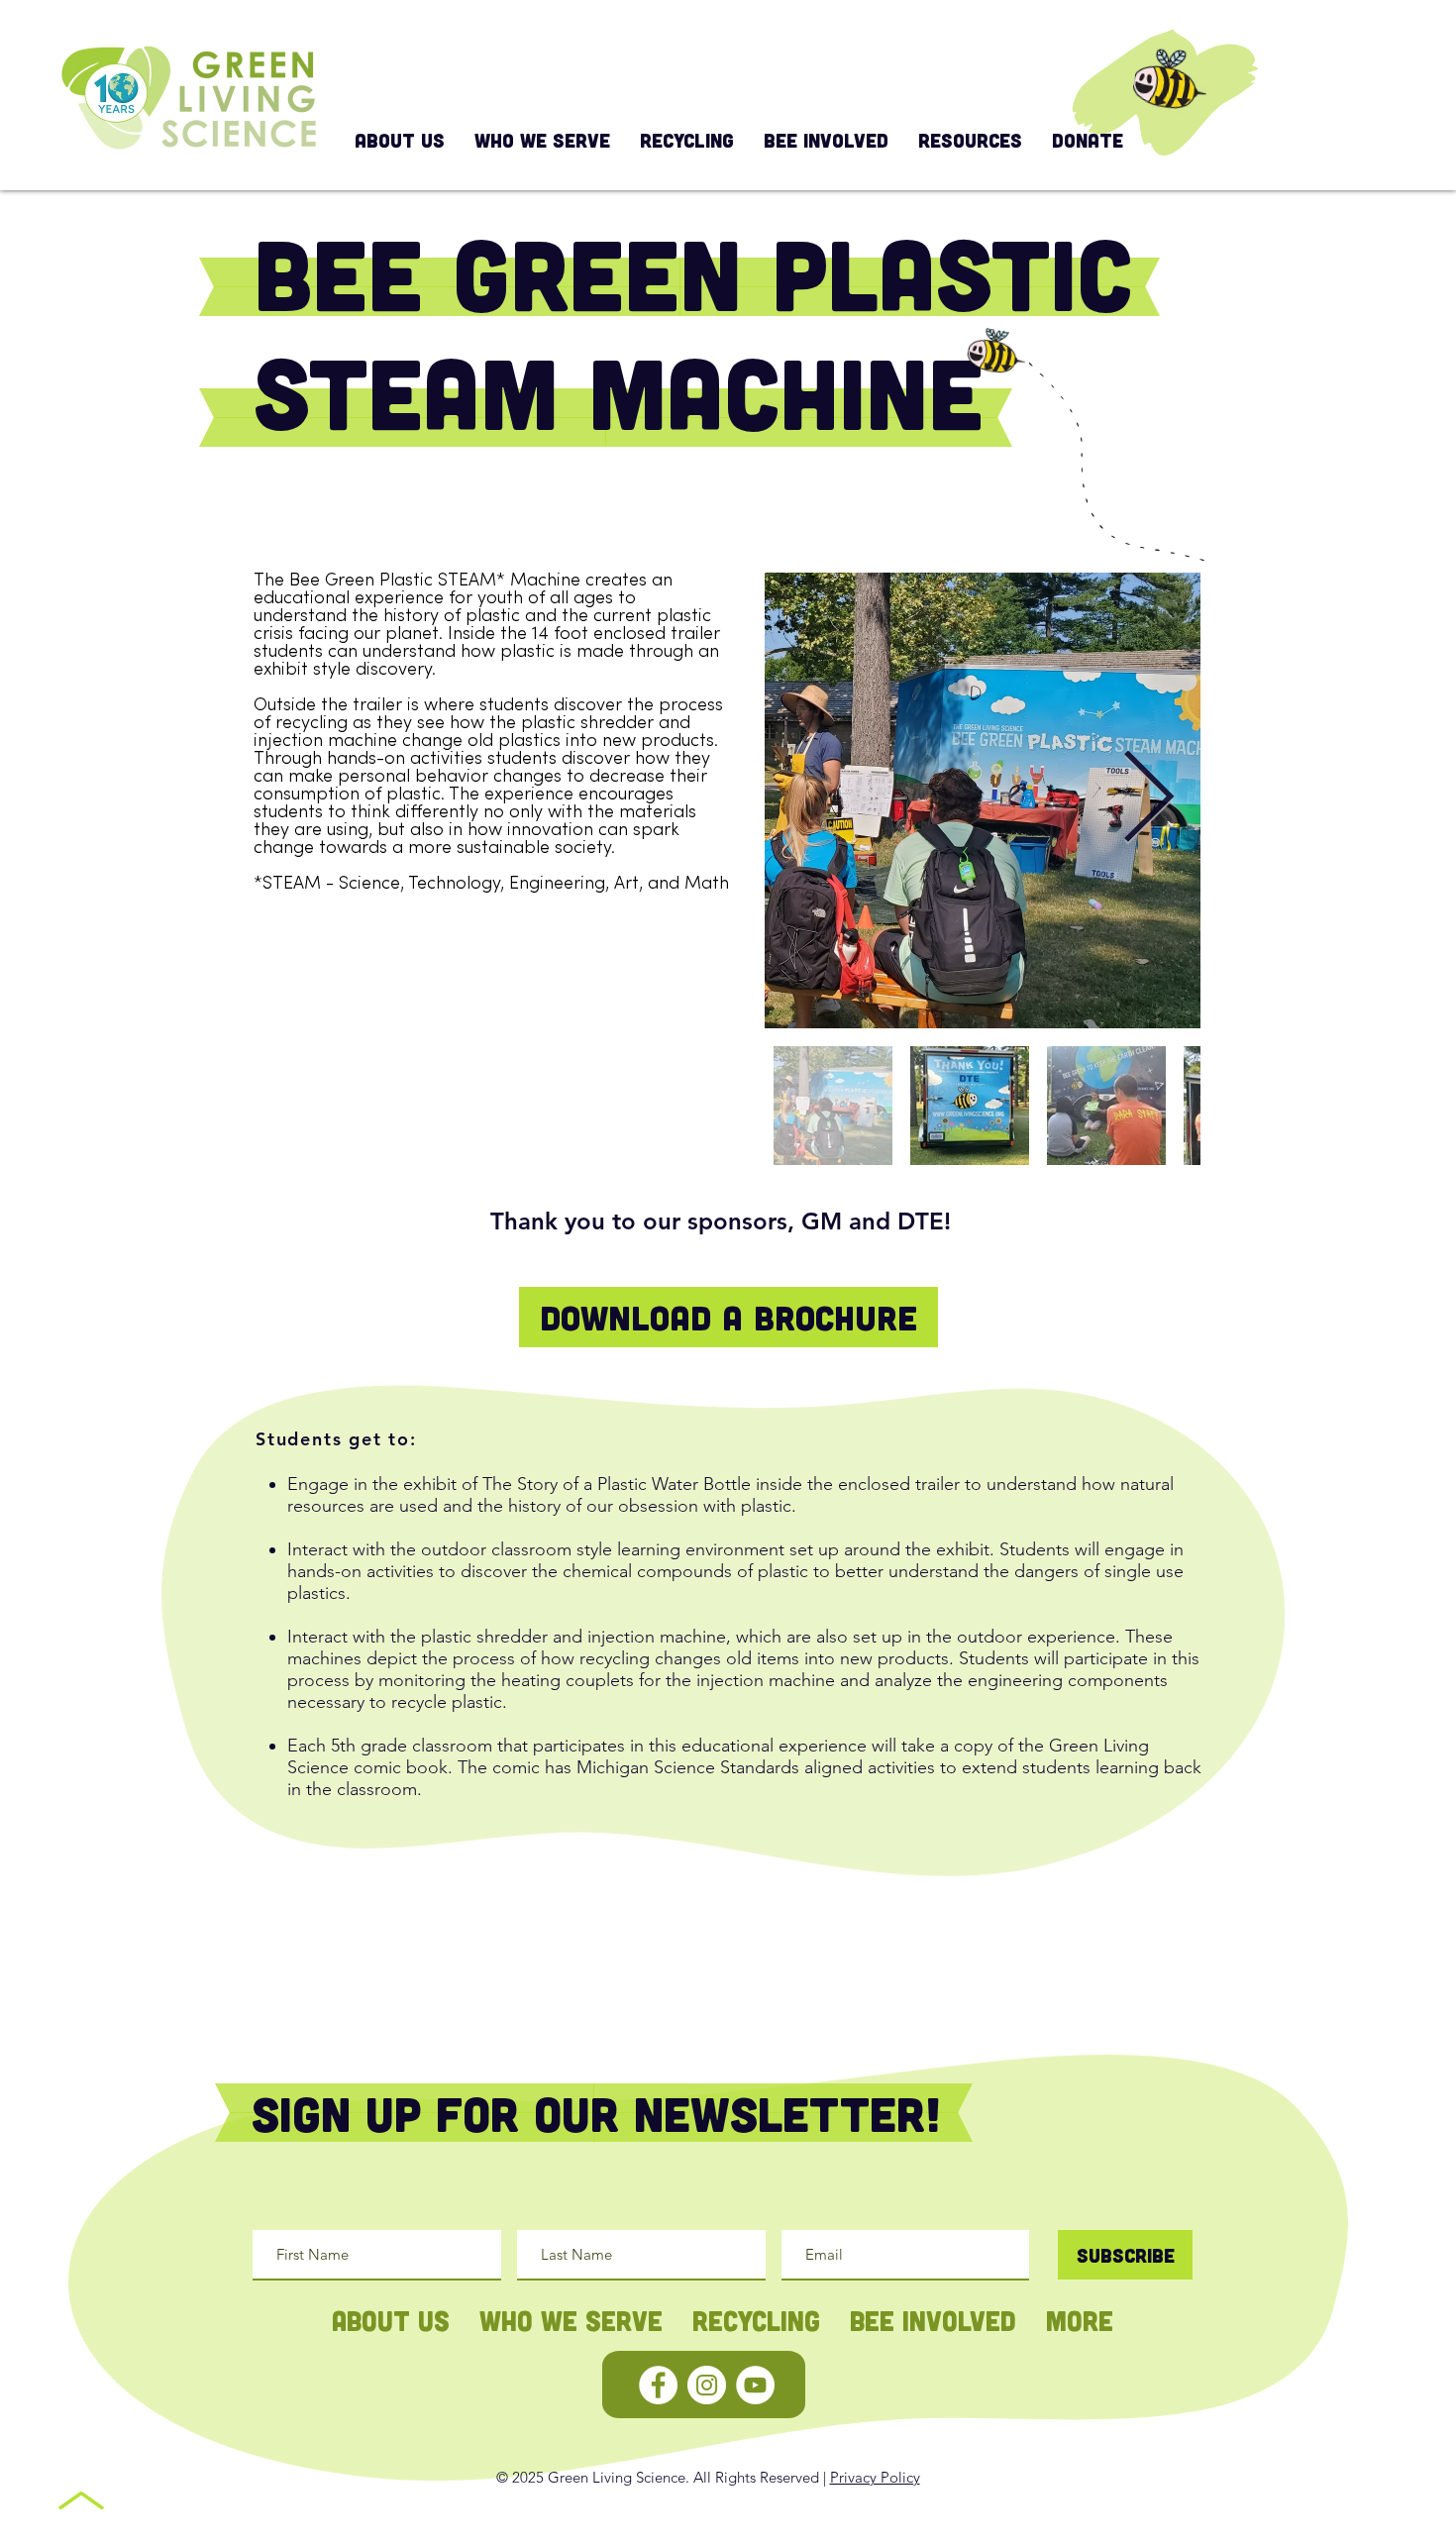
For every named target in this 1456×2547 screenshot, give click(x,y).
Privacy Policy (875, 2477)
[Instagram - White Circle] (707, 2385)
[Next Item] (1148, 800)
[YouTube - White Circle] (755, 2385)
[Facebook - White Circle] (658, 2385)
